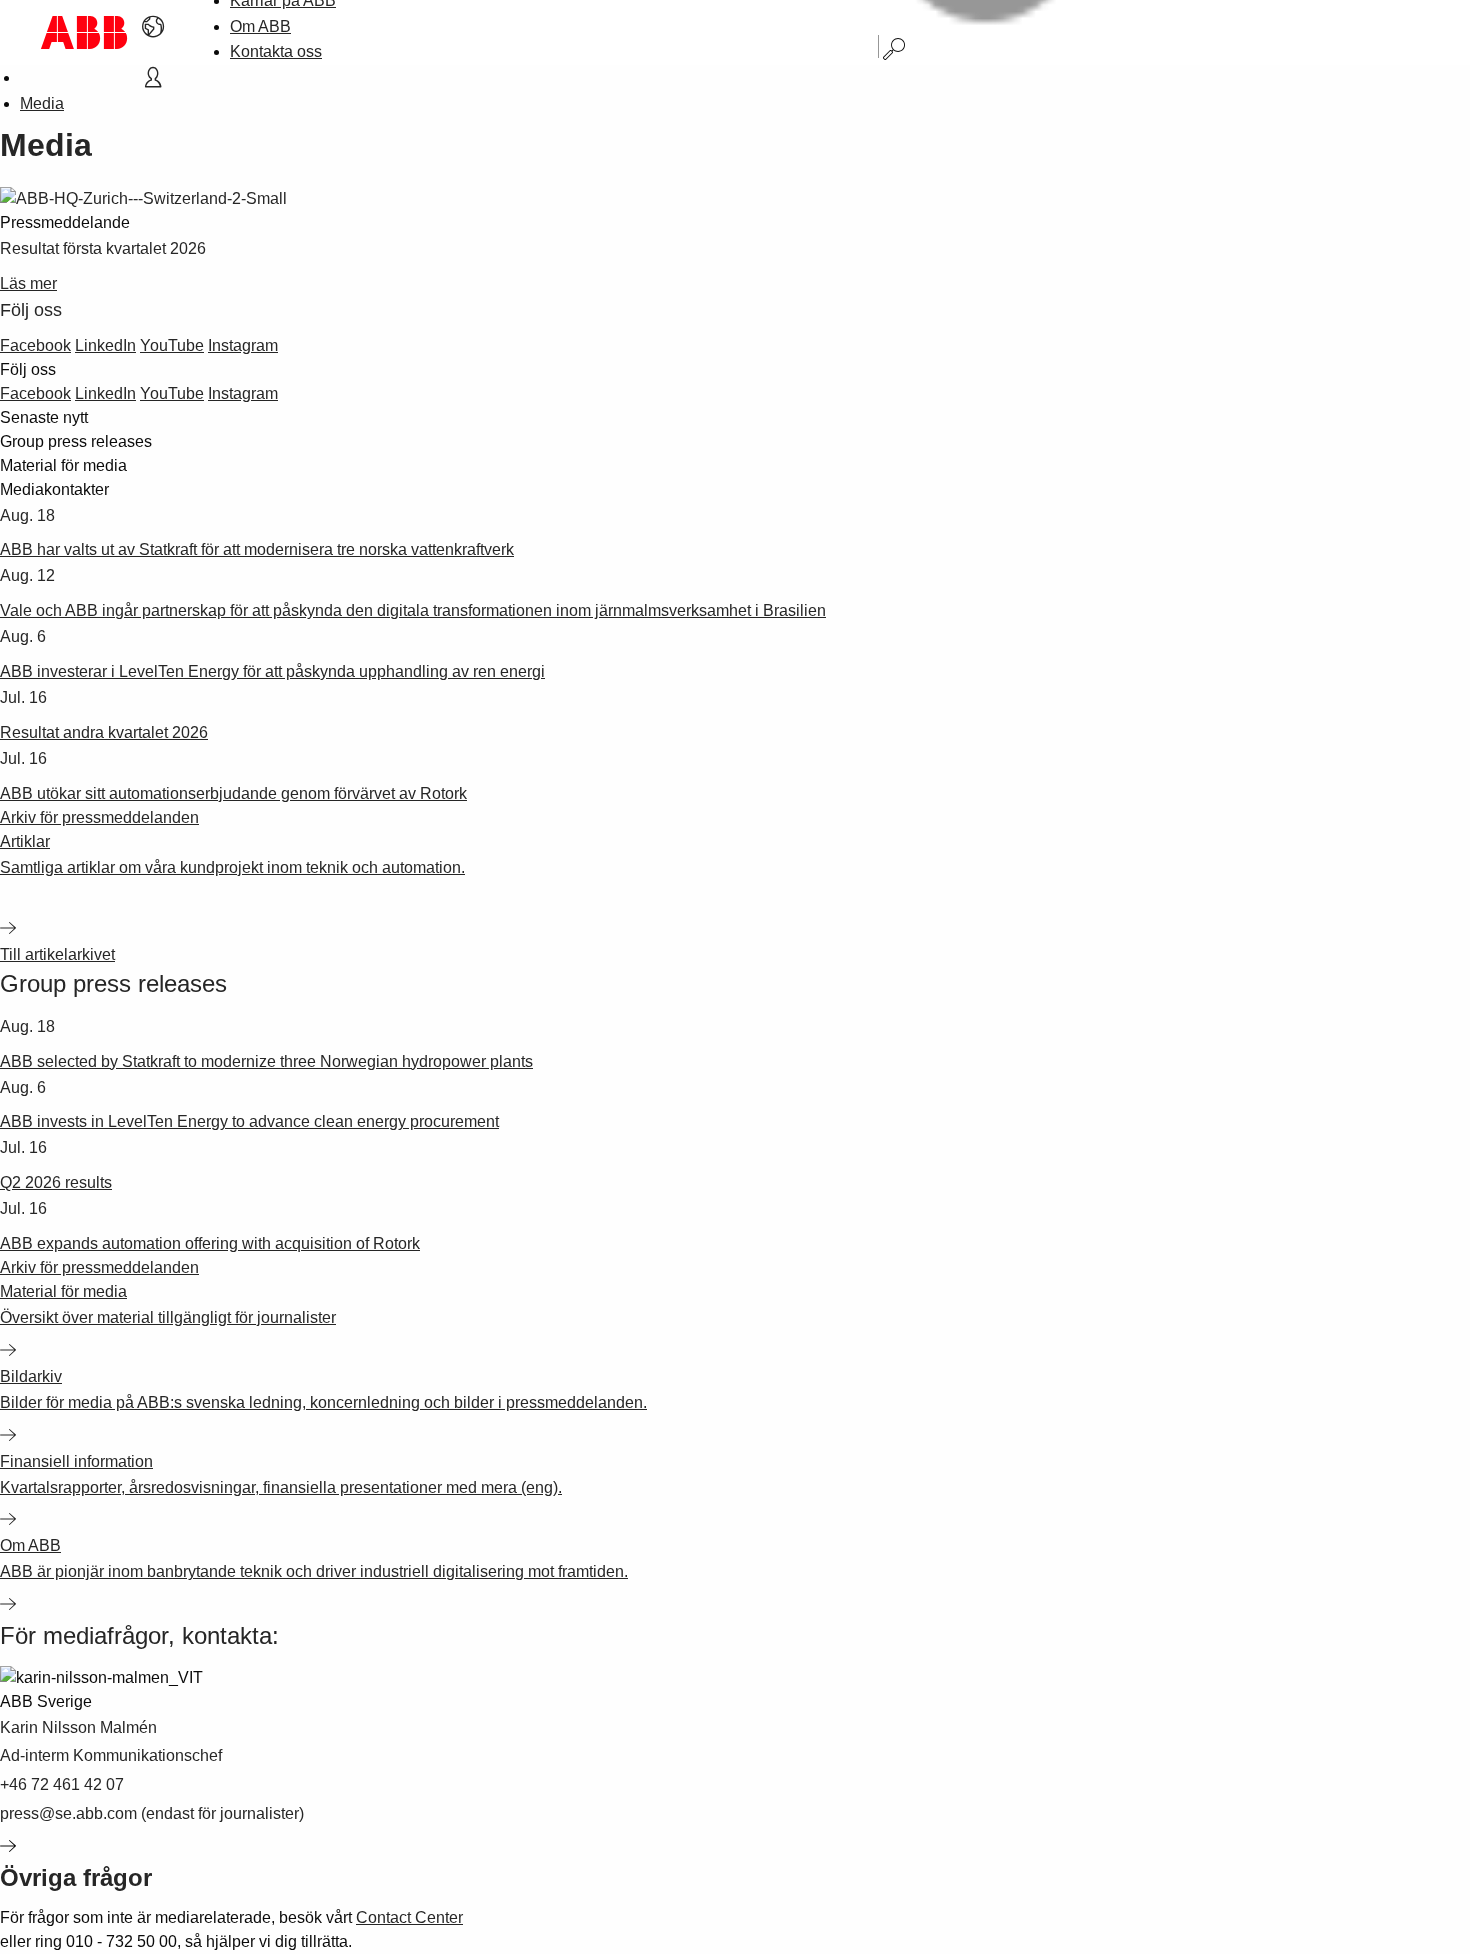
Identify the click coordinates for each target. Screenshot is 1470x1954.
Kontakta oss (276, 51)
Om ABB (260, 26)
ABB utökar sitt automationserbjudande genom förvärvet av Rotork (233, 793)
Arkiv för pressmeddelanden (99, 817)
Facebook (35, 345)
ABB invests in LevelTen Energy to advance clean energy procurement (249, 1121)
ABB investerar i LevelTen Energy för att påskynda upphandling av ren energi (272, 671)
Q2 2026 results (56, 1182)
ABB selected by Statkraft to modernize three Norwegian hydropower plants (266, 1061)
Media (42, 103)
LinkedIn (105, 345)
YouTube (172, 345)
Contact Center (409, 1917)
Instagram (243, 345)
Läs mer (28, 283)
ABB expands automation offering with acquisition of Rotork (210, 1243)
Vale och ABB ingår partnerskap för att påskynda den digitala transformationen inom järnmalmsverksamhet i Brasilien (413, 610)
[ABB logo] (84, 32)
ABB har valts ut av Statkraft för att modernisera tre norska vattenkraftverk (257, 549)
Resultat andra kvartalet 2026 (104, 732)
